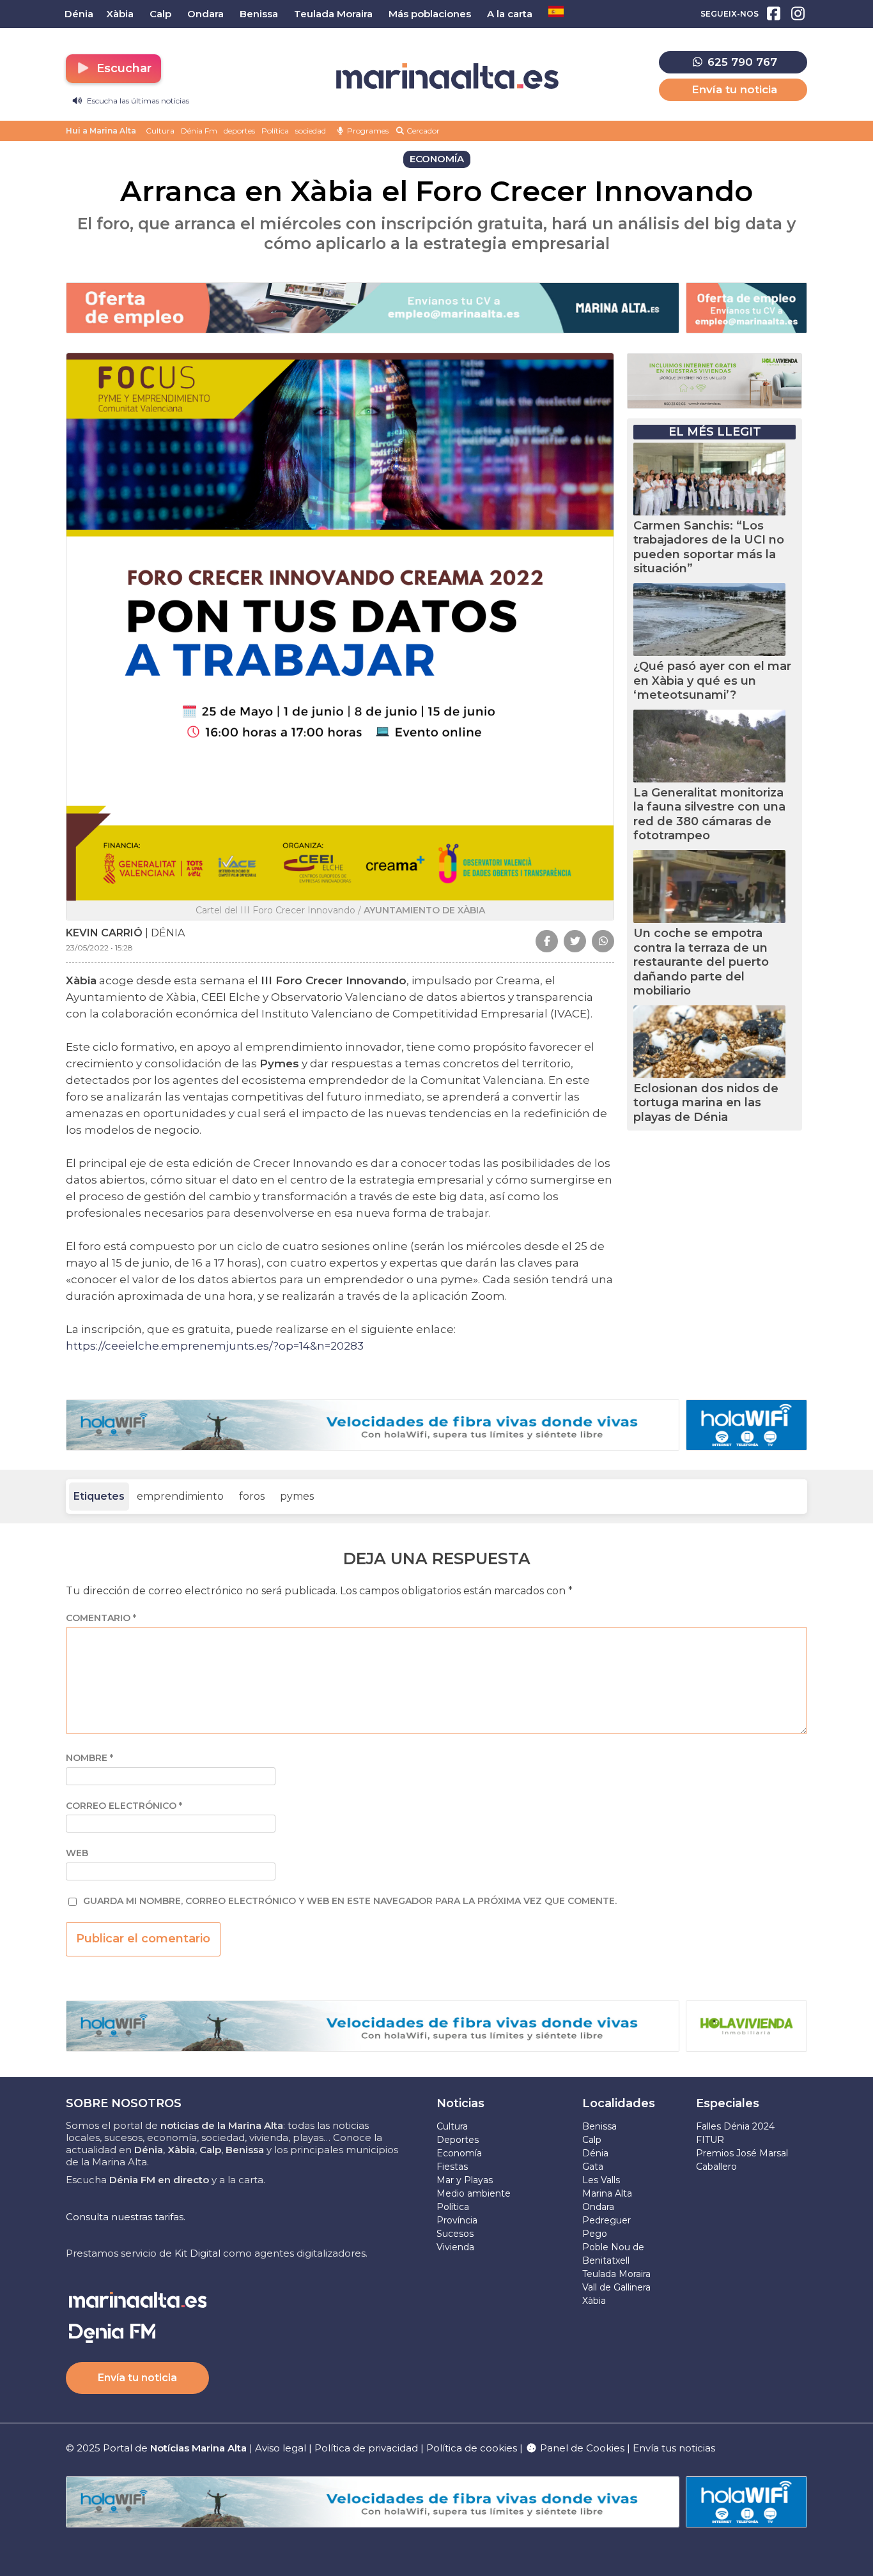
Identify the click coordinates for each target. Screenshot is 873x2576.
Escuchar (122, 68)
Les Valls (601, 2180)
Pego (595, 2234)
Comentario (101, 1618)
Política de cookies (472, 2448)
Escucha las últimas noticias (137, 101)
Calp (592, 2140)
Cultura (160, 131)
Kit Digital (197, 2253)
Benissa (599, 2126)
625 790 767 (741, 62)
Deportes (458, 2140)
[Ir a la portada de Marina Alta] (447, 76)
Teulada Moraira (616, 2274)
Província (457, 2220)
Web (77, 1853)
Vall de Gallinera (616, 2287)
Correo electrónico (124, 1806)
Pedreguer (606, 2220)
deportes (239, 131)
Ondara (598, 2207)
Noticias (460, 2103)
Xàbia (594, 2301)
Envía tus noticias (674, 2448)
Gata (593, 2167)
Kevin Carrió (104, 933)
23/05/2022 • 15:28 (99, 948)
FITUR (710, 2140)
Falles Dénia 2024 (735, 2126)
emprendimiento (180, 1496)
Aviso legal (281, 2448)
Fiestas (452, 2167)
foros (252, 1496)
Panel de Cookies (581, 2448)
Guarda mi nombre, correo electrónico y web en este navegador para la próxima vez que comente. (350, 1901)
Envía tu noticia (734, 89)
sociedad (311, 131)
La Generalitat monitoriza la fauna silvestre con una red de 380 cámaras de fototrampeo (709, 814)
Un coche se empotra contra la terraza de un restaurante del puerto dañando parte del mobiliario (701, 962)
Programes (367, 131)
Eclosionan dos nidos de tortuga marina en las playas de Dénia (706, 1103)
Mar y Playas (465, 2180)
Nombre (89, 1758)
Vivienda (455, 2247)
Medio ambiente (474, 2193)
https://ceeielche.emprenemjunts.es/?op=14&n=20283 (215, 1346)
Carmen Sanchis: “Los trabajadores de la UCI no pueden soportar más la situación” (709, 547)
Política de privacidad (367, 2448)
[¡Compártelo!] (547, 941)
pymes (297, 1496)
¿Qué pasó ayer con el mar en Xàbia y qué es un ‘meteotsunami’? (712, 681)
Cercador (422, 131)
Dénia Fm (199, 131)
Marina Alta (607, 2193)
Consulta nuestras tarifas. (126, 2217)
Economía (459, 2153)
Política (275, 131)
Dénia (595, 2153)
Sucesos (455, 2234)
